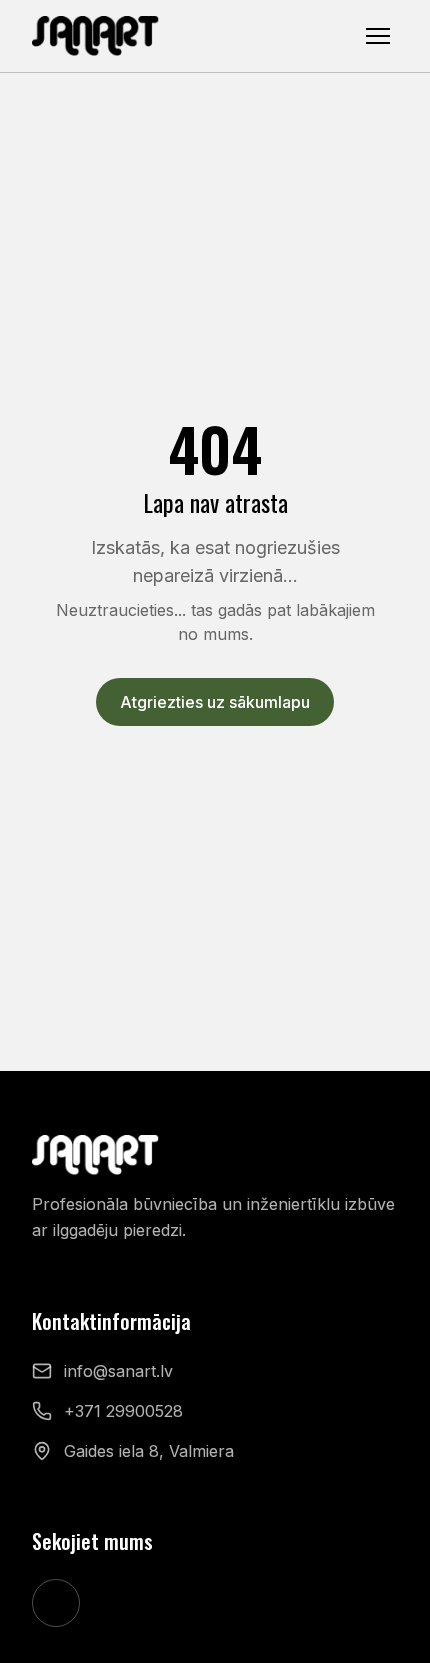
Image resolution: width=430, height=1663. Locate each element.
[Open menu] (378, 36)
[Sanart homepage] (96, 36)
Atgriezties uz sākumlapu (215, 702)
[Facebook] (56, 1603)
